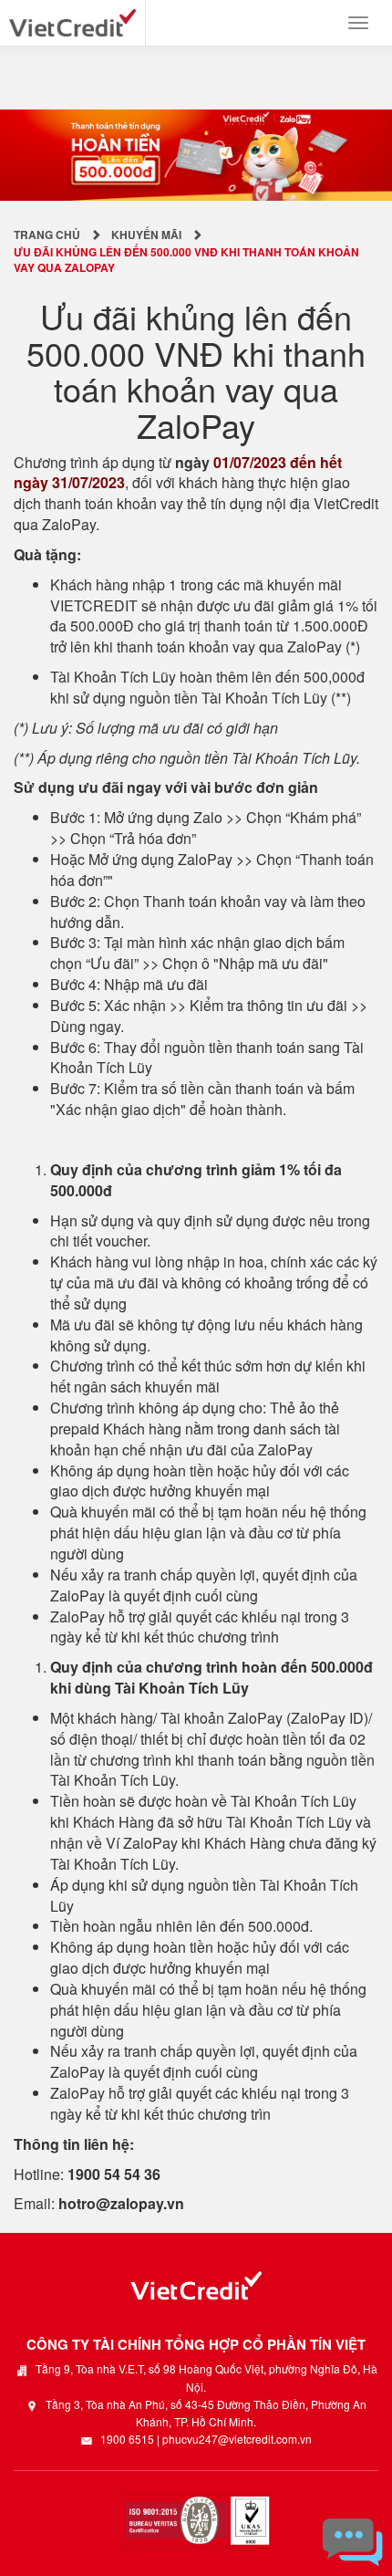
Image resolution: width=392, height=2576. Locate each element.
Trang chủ (47, 235)
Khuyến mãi (146, 235)
